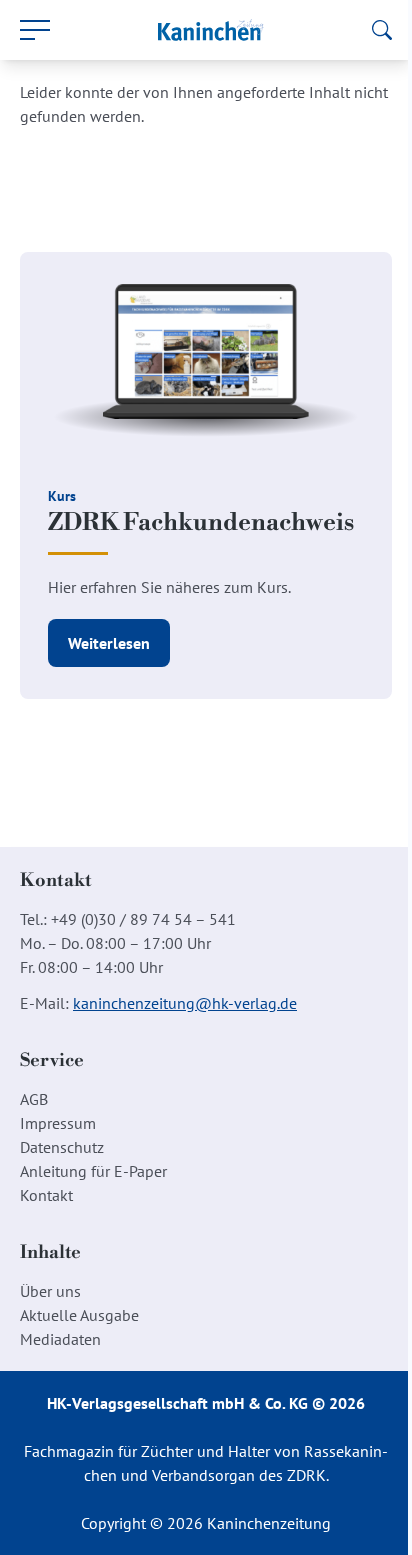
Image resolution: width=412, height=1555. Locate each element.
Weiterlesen (109, 643)
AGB (34, 1099)
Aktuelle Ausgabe (79, 1315)
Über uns (50, 1291)
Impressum (58, 1123)
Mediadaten (60, 1339)
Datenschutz (62, 1147)
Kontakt (46, 1195)
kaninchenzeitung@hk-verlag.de (185, 1003)
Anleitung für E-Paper (93, 1171)
